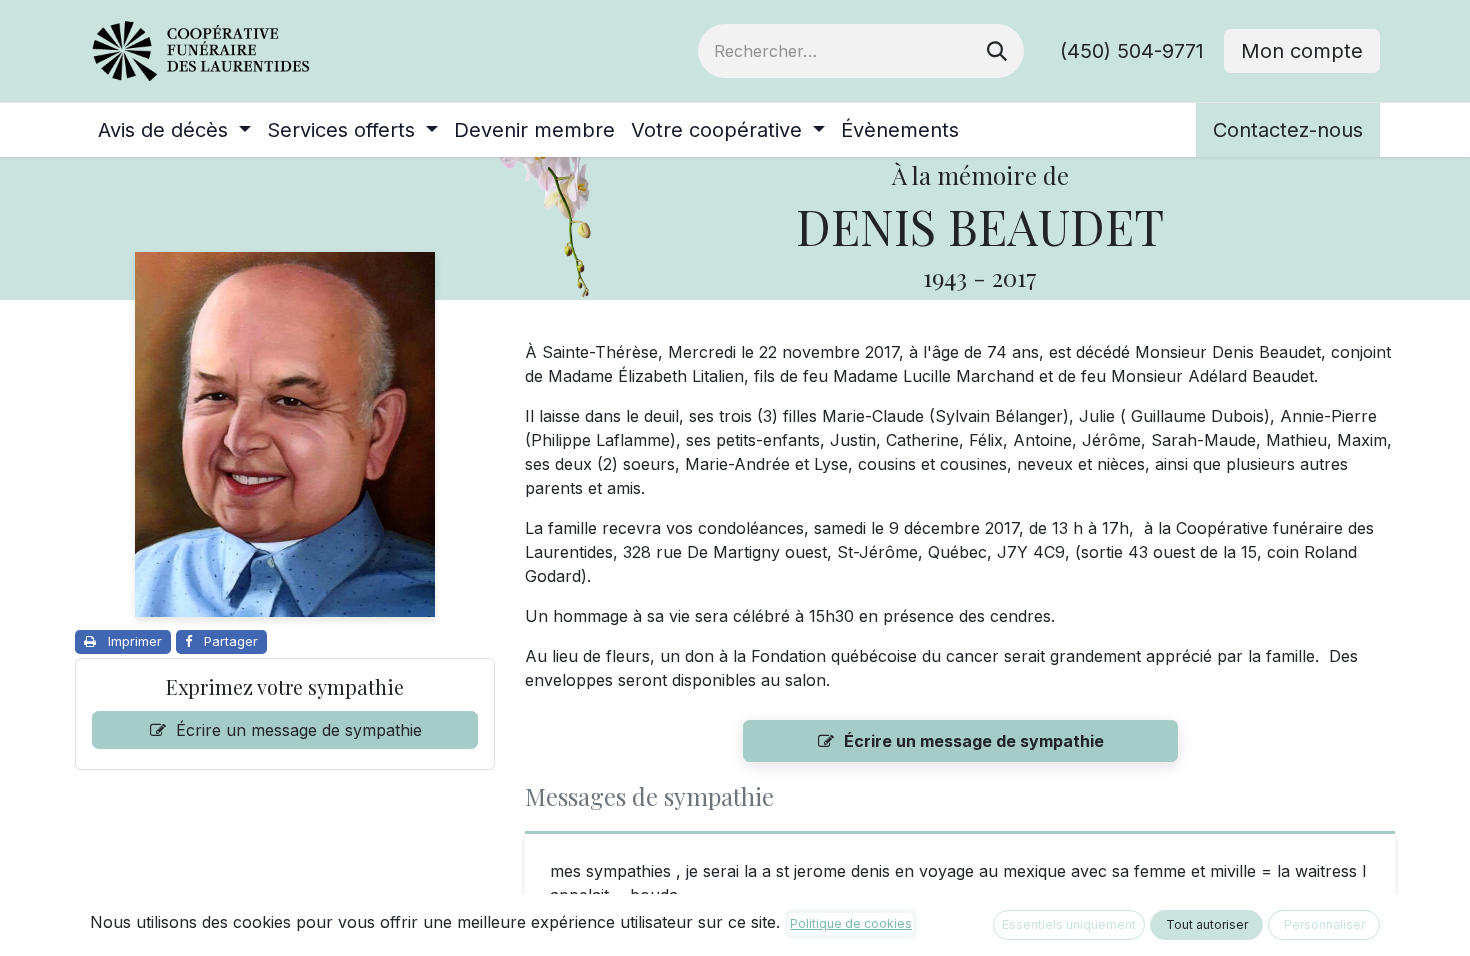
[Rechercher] (997, 51)
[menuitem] (174, 130)
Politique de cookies (851, 923)
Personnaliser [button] (1324, 924)
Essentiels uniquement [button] (1069, 924)
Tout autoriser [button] (1207, 924)
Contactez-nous (1288, 130)
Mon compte (1302, 51)
